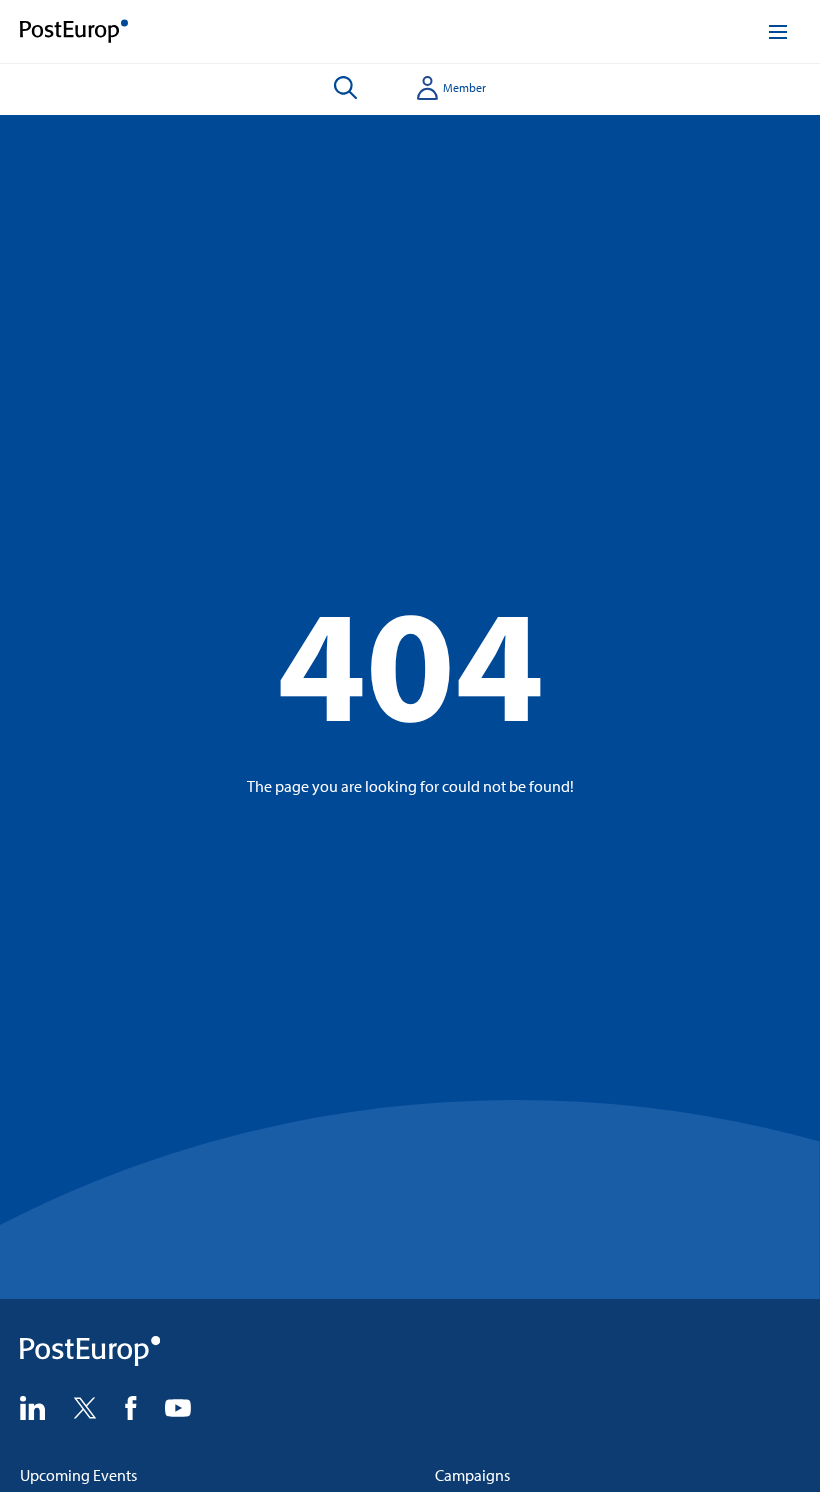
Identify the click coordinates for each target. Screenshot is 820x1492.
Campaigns (472, 1475)
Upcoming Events (78, 1475)
